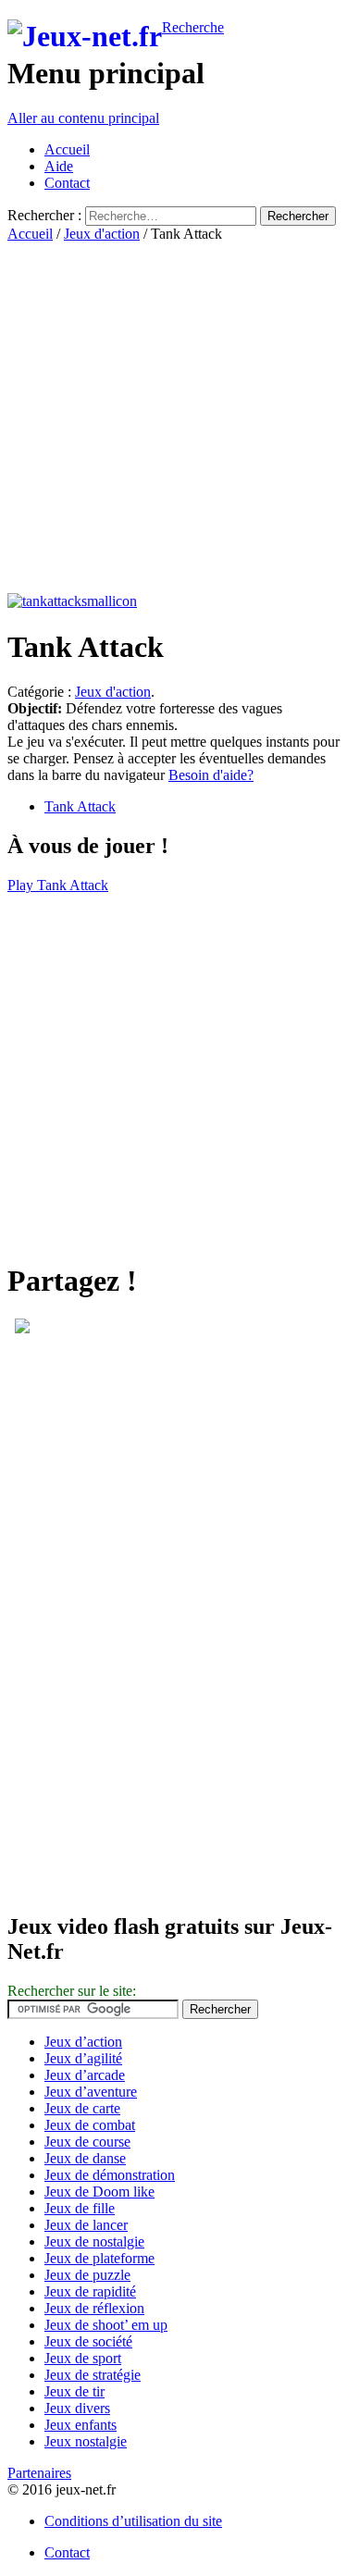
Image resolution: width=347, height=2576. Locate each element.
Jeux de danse (85, 2158)
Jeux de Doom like (99, 2192)
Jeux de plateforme (99, 2258)
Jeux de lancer (86, 2225)
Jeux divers (77, 2408)
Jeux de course (87, 2142)
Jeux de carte (82, 2108)
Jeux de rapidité (90, 2291)
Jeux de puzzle (87, 2275)
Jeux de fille (80, 2208)
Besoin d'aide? (211, 775)
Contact (67, 183)
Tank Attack (80, 806)
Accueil (67, 149)
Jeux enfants (81, 2425)
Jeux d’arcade (85, 2075)
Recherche (193, 27)
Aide (59, 166)
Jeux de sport (83, 2358)
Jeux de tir (74, 2391)
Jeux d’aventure (91, 2092)
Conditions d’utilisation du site (133, 2521)
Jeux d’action (83, 2042)
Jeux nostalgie (86, 2441)
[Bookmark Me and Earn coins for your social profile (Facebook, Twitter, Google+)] (22, 1328)
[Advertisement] (173, 416)
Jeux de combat (90, 2125)
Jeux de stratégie (93, 2375)
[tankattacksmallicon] (72, 601)
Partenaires (39, 2473)
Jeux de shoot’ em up (106, 2325)
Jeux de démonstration (110, 2175)
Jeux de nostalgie (94, 2242)
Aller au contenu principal (83, 118)
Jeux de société (88, 2341)
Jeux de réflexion (94, 2308)
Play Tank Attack (58, 885)
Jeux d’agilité (83, 2058)
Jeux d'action (102, 234)
